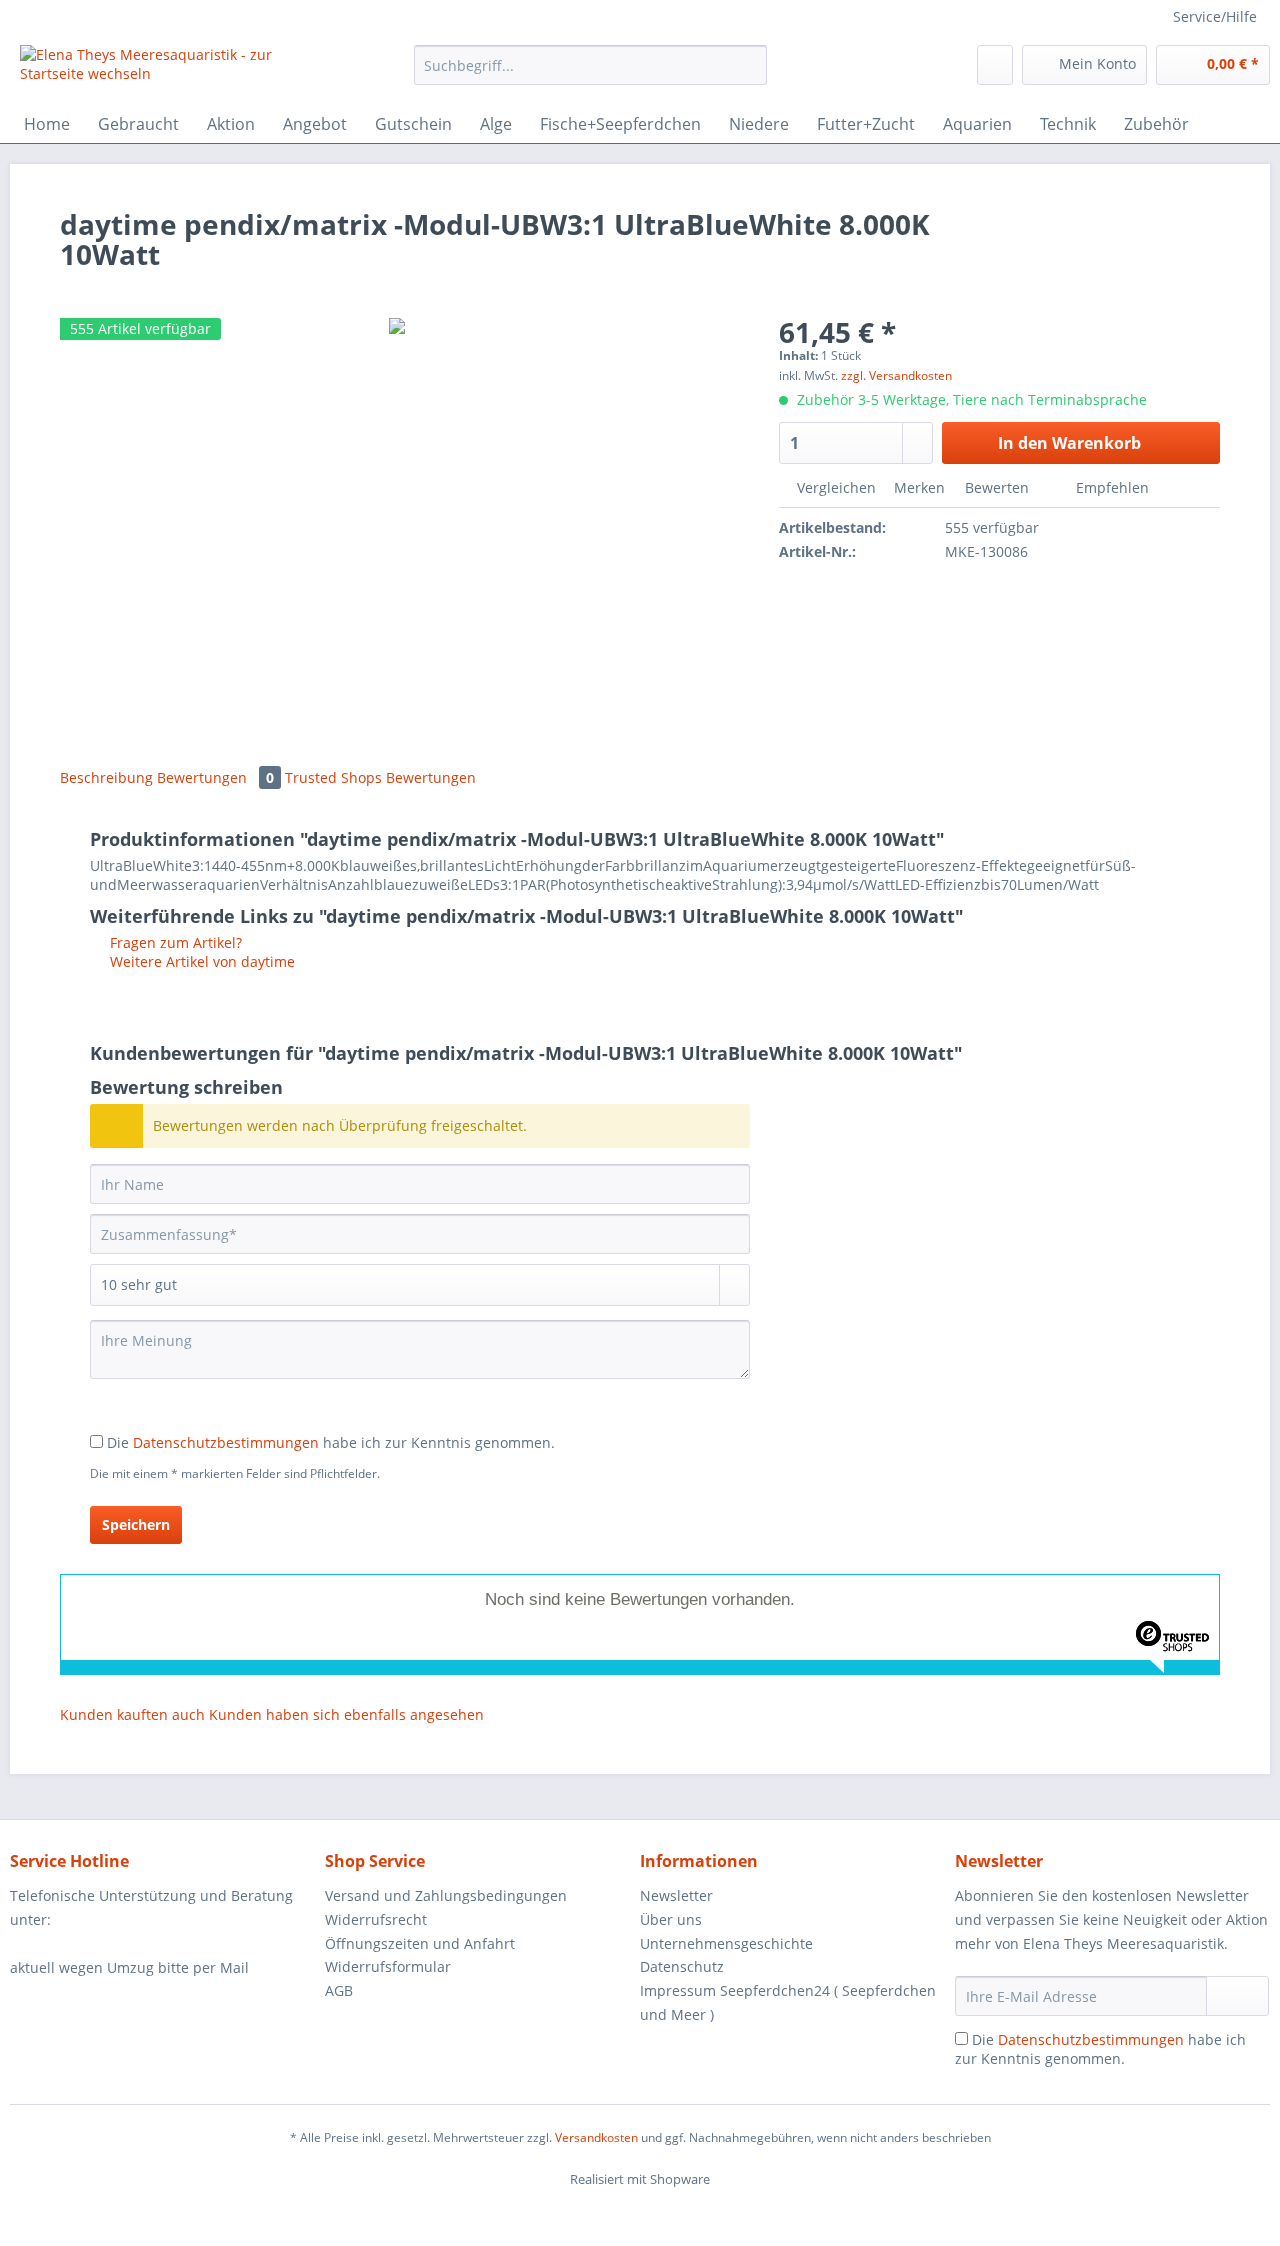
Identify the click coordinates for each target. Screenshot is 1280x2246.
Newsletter (676, 1895)
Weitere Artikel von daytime (200, 961)
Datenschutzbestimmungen (226, 1442)
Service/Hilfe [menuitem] (1215, 16)
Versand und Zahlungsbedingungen (446, 1895)
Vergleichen (834, 487)
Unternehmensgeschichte (726, 1943)
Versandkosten (596, 2137)
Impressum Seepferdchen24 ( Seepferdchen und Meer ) (788, 2002)
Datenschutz (682, 1966)
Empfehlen (1110, 487)
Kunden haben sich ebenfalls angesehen (346, 1714)
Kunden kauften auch (132, 1714)
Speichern (136, 1524)
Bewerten (997, 487)
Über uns (671, 1919)
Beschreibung (106, 777)
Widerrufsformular (388, 1966)
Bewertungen (215, 777)
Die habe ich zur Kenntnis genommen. (331, 1442)
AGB (339, 1990)
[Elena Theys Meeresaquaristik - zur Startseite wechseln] (171, 70)
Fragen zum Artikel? (174, 942)
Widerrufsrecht (376, 1919)
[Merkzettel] (995, 65)
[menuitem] (590, 74)
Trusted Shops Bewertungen (380, 777)
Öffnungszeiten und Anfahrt (420, 1943)
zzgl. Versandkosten (896, 375)
